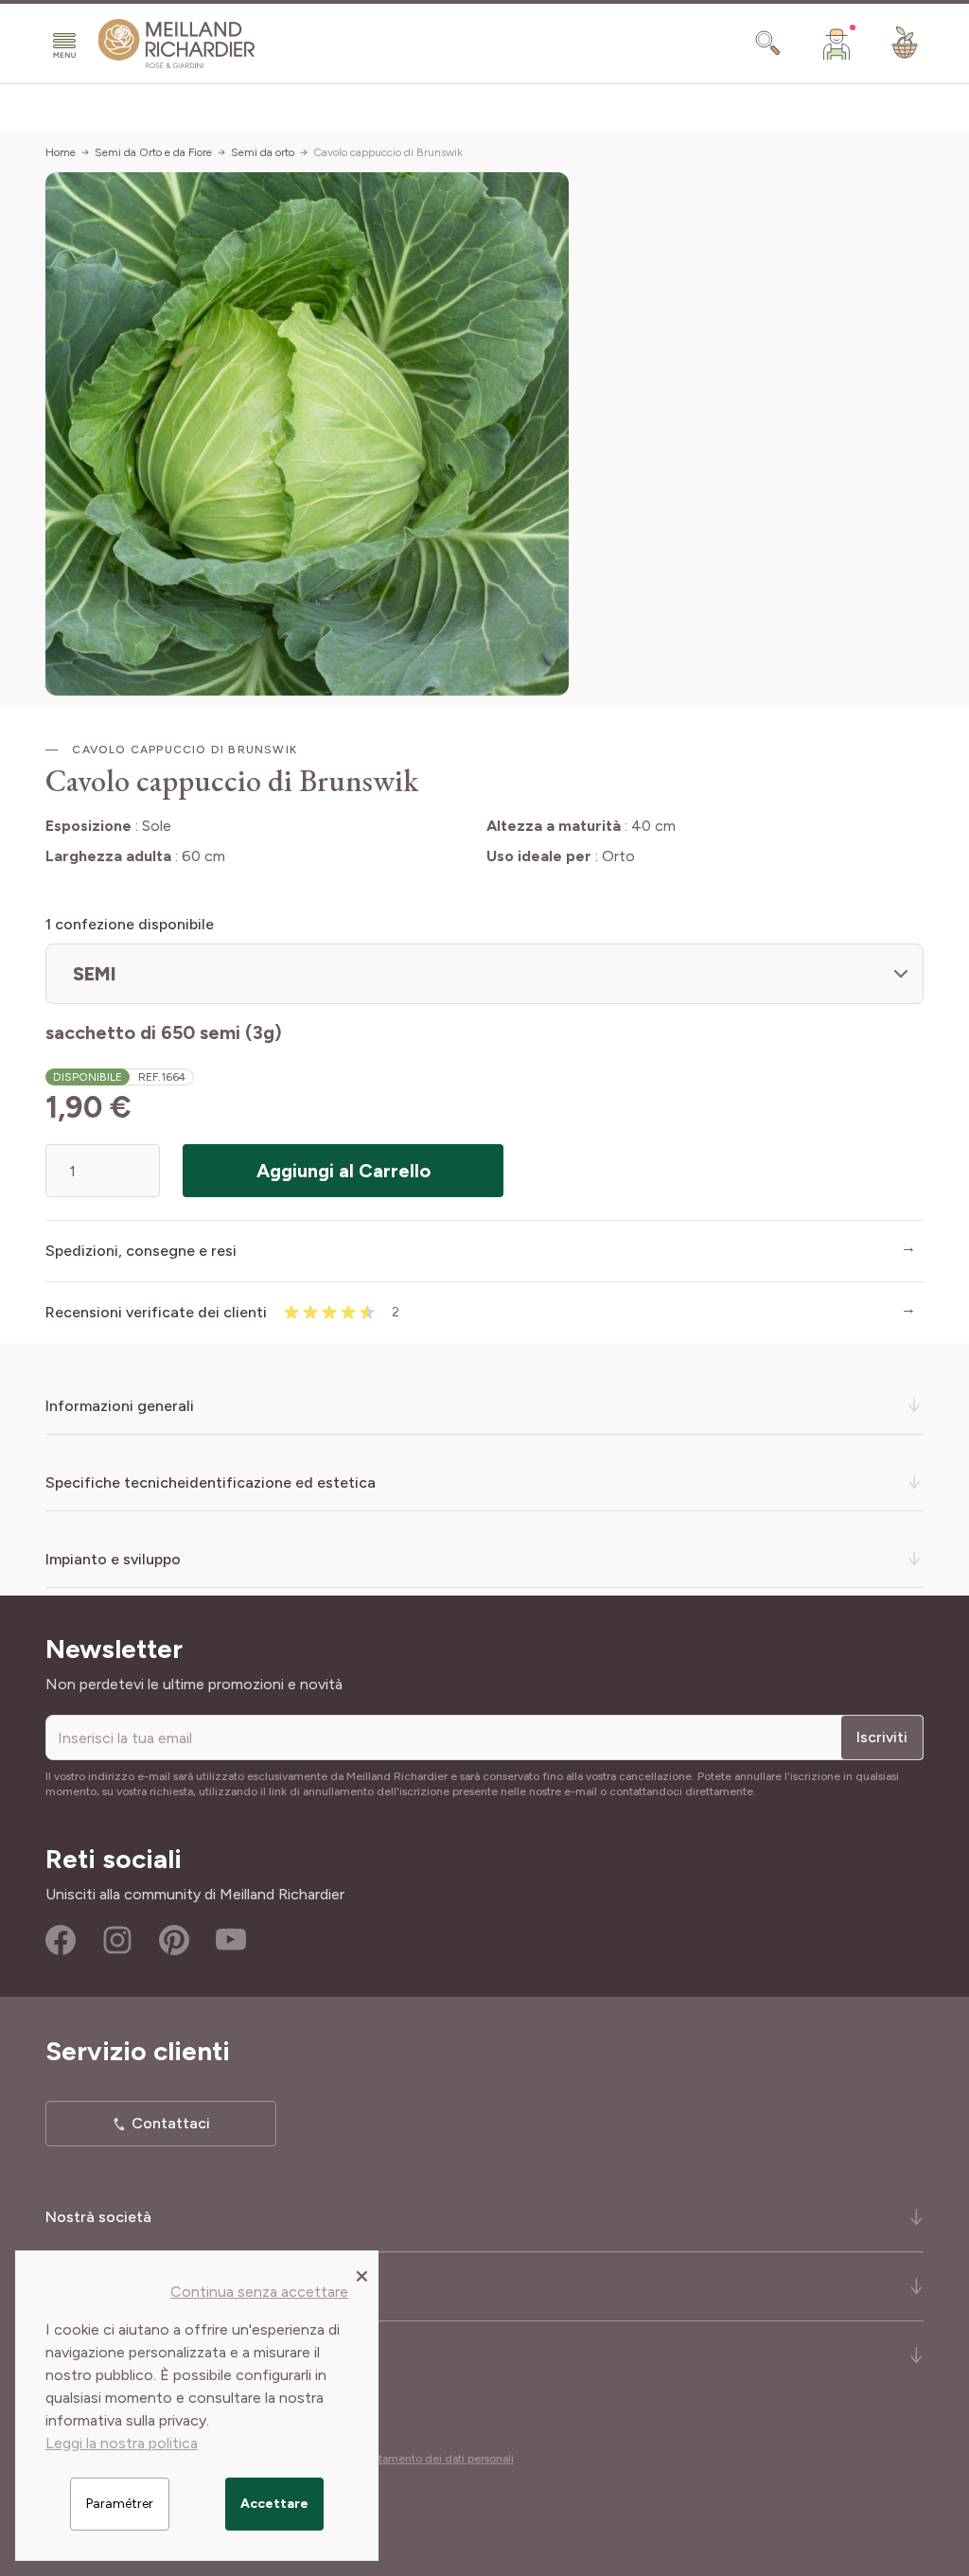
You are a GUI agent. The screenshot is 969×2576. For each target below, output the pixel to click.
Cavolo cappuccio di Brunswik (388, 152)
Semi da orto (263, 152)
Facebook (61, 1940)
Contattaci (171, 2123)
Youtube (231, 1940)
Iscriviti (882, 1737)
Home (61, 152)
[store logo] (177, 44)
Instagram (117, 1940)
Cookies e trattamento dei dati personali (411, 2459)
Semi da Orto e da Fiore (153, 152)
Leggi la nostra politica (122, 2443)
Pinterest (174, 1940)
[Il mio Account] (837, 44)
